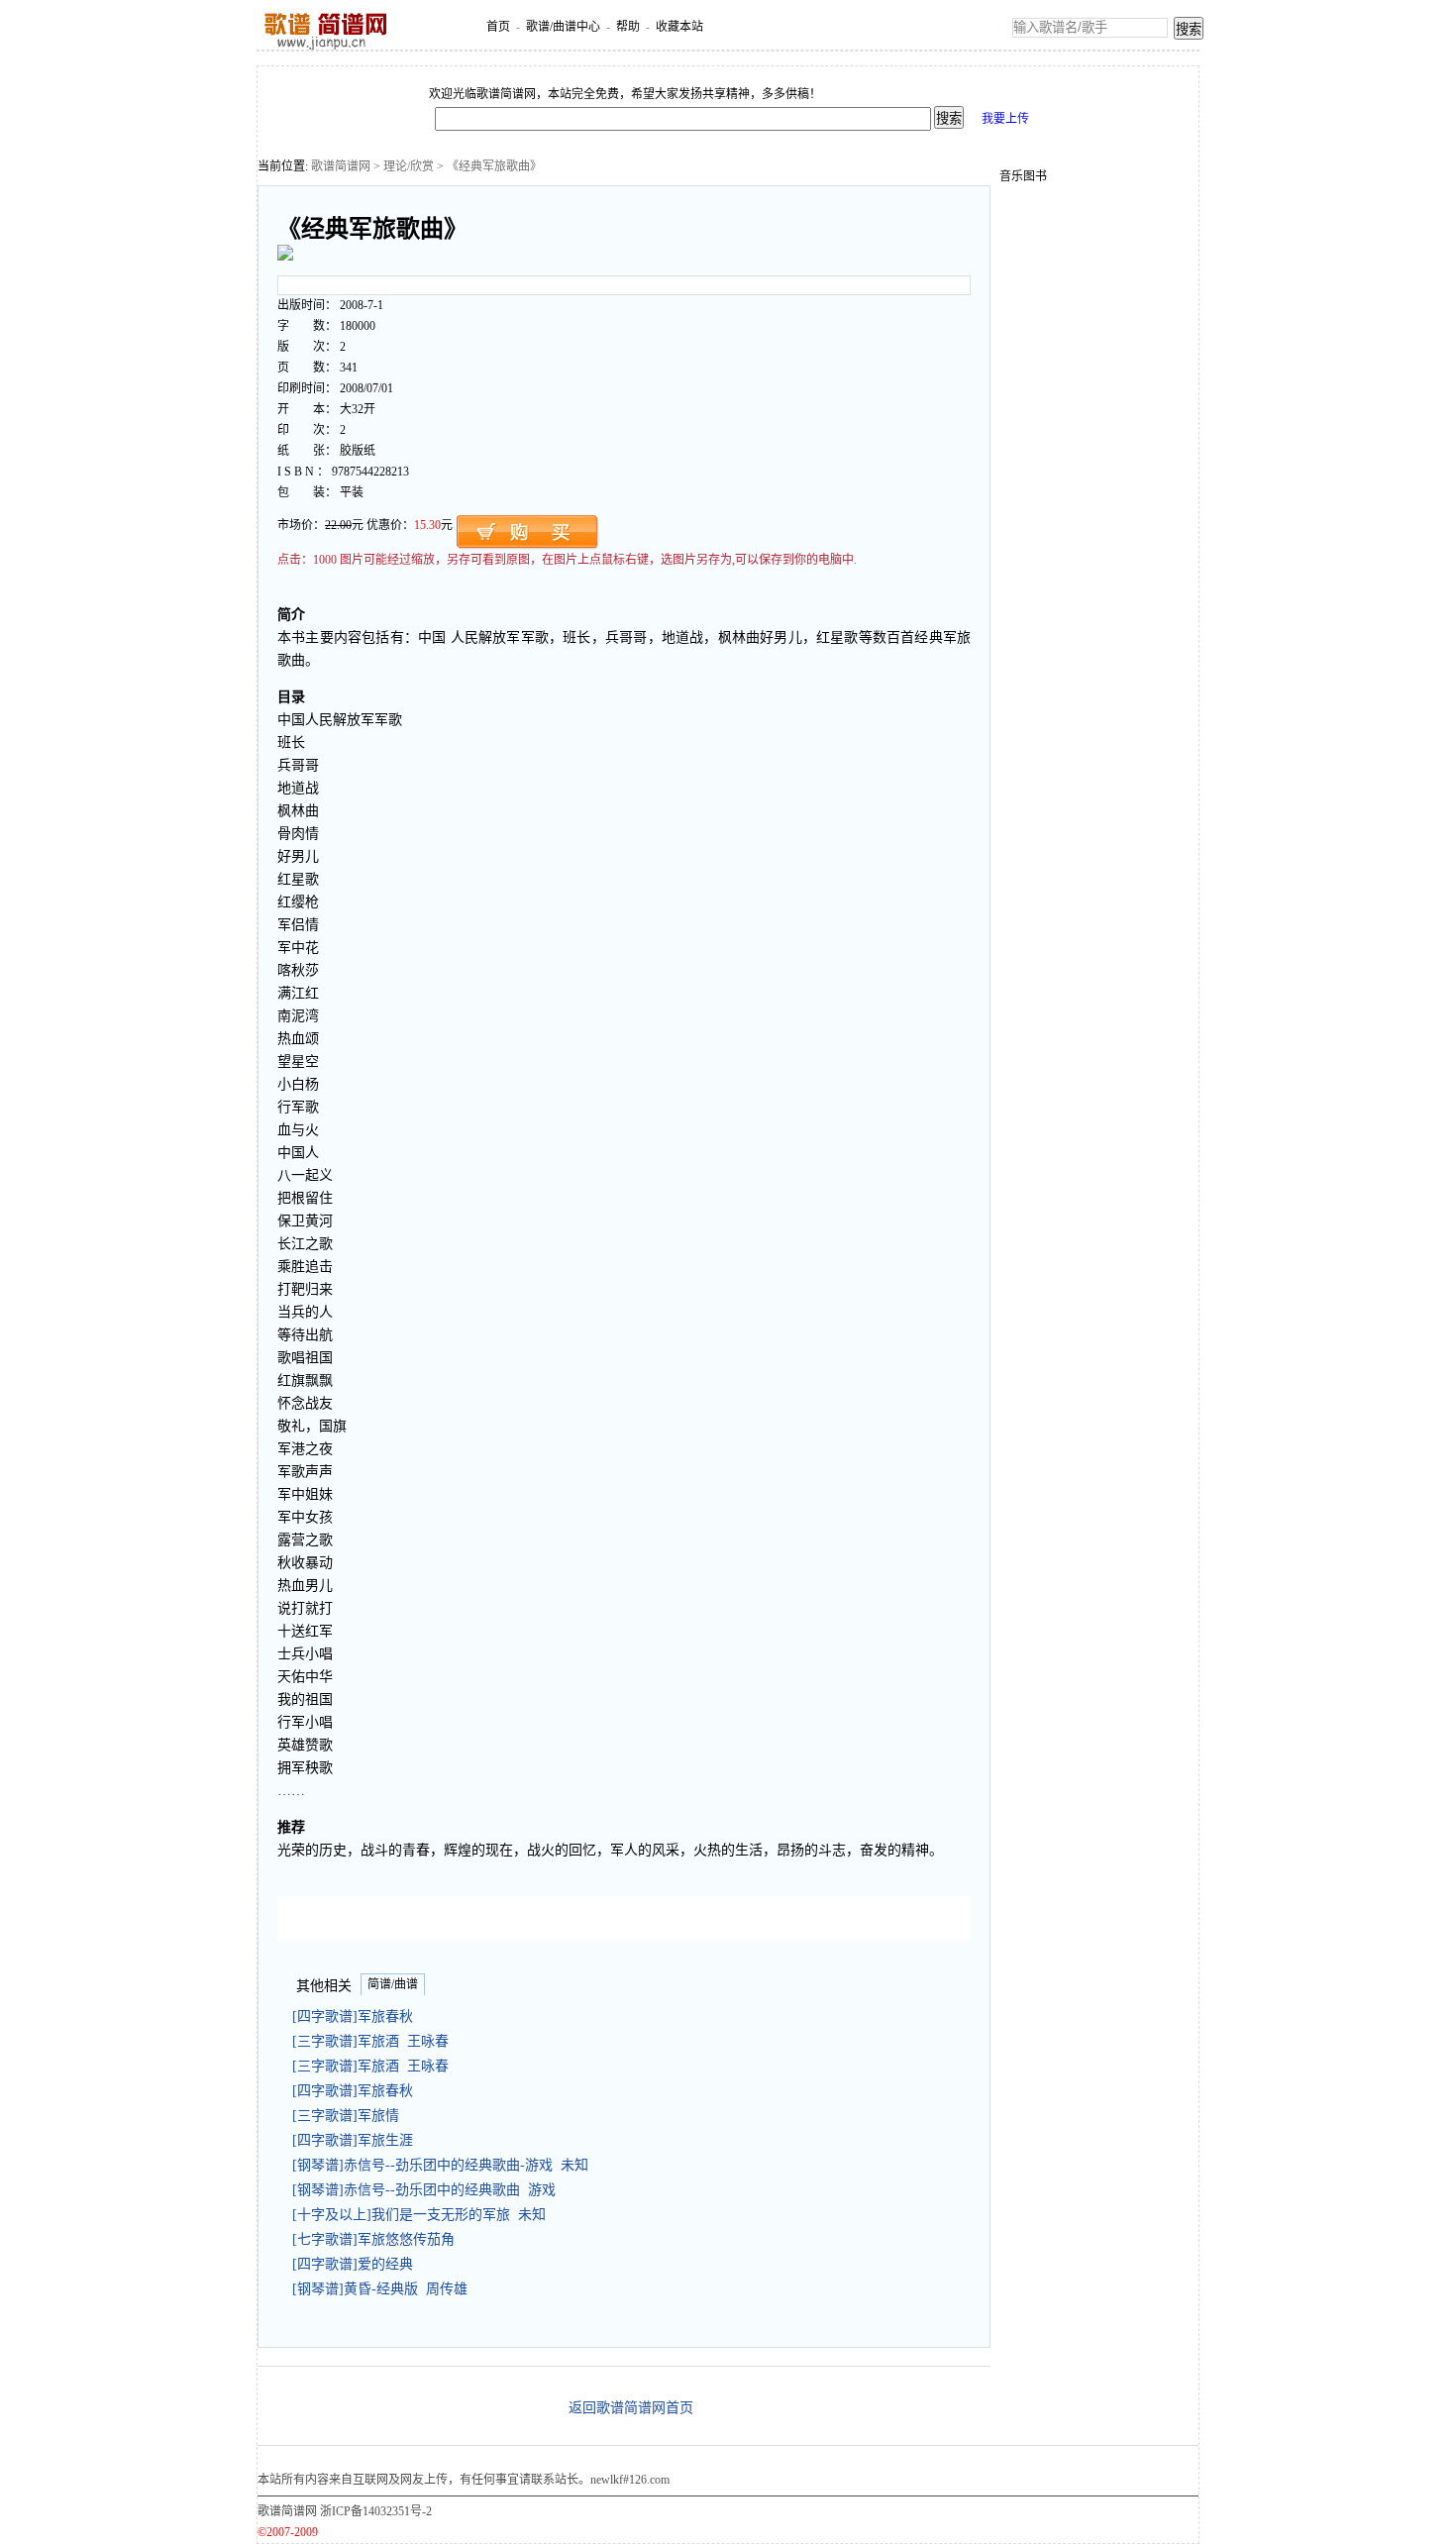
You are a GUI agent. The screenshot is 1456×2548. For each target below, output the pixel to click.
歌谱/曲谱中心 (563, 27)
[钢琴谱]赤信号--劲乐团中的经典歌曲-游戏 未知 (440, 2165)
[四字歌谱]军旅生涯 (357, 2140)
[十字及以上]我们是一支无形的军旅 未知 (419, 2215)
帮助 (628, 27)
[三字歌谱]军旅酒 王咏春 (370, 2041)
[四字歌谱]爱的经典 (357, 2264)
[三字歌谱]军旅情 (350, 2116)
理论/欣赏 (409, 166)
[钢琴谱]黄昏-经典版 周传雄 (380, 2289)
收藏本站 (679, 27)
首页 (498, 27)
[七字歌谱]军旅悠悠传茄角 (377, 2239)
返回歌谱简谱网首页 (631, 2408)
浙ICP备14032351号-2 (376, 2511)
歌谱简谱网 (341, 166)
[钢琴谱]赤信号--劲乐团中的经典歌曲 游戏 (424, 2190)
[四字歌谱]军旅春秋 (357, 2017)
